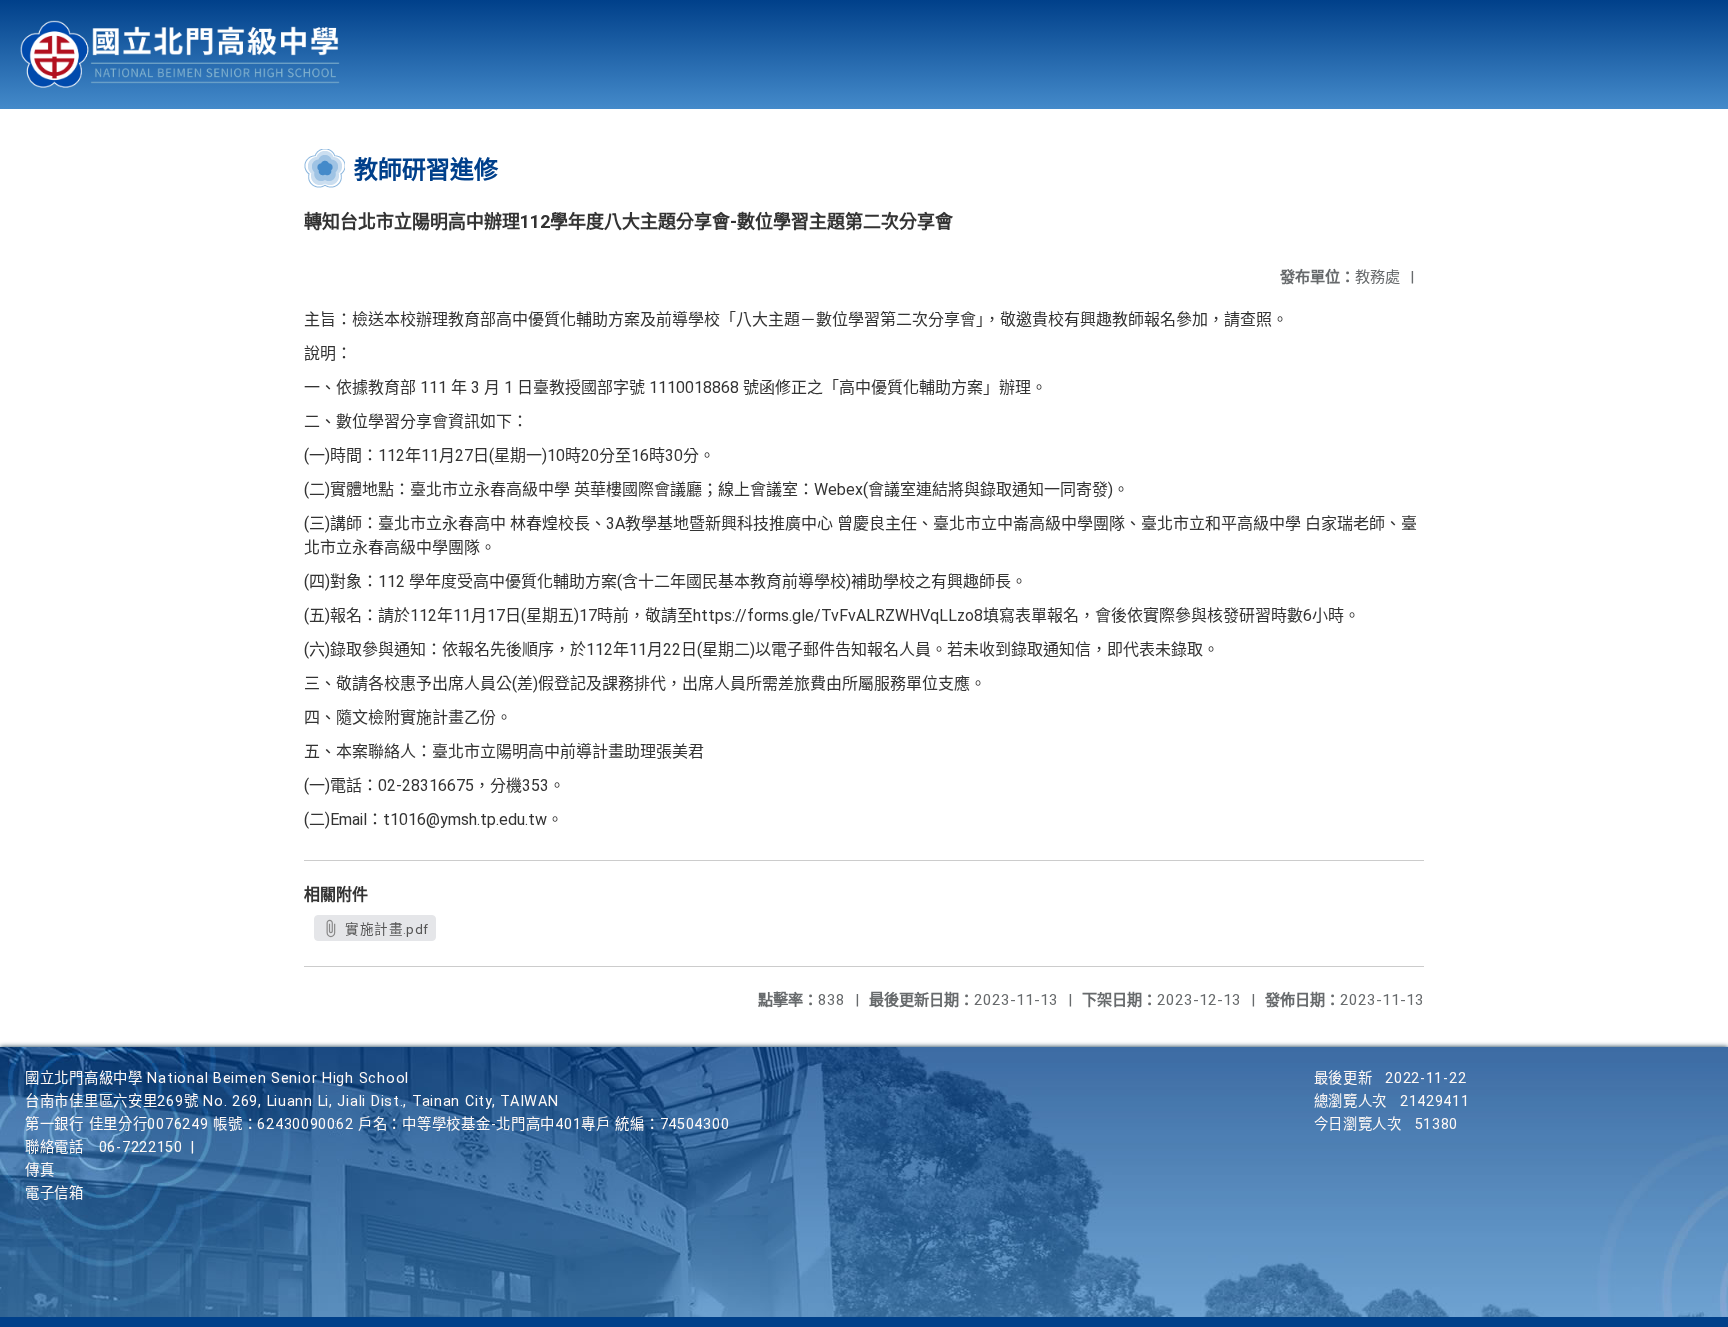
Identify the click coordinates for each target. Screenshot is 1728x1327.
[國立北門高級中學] (180, 54)
